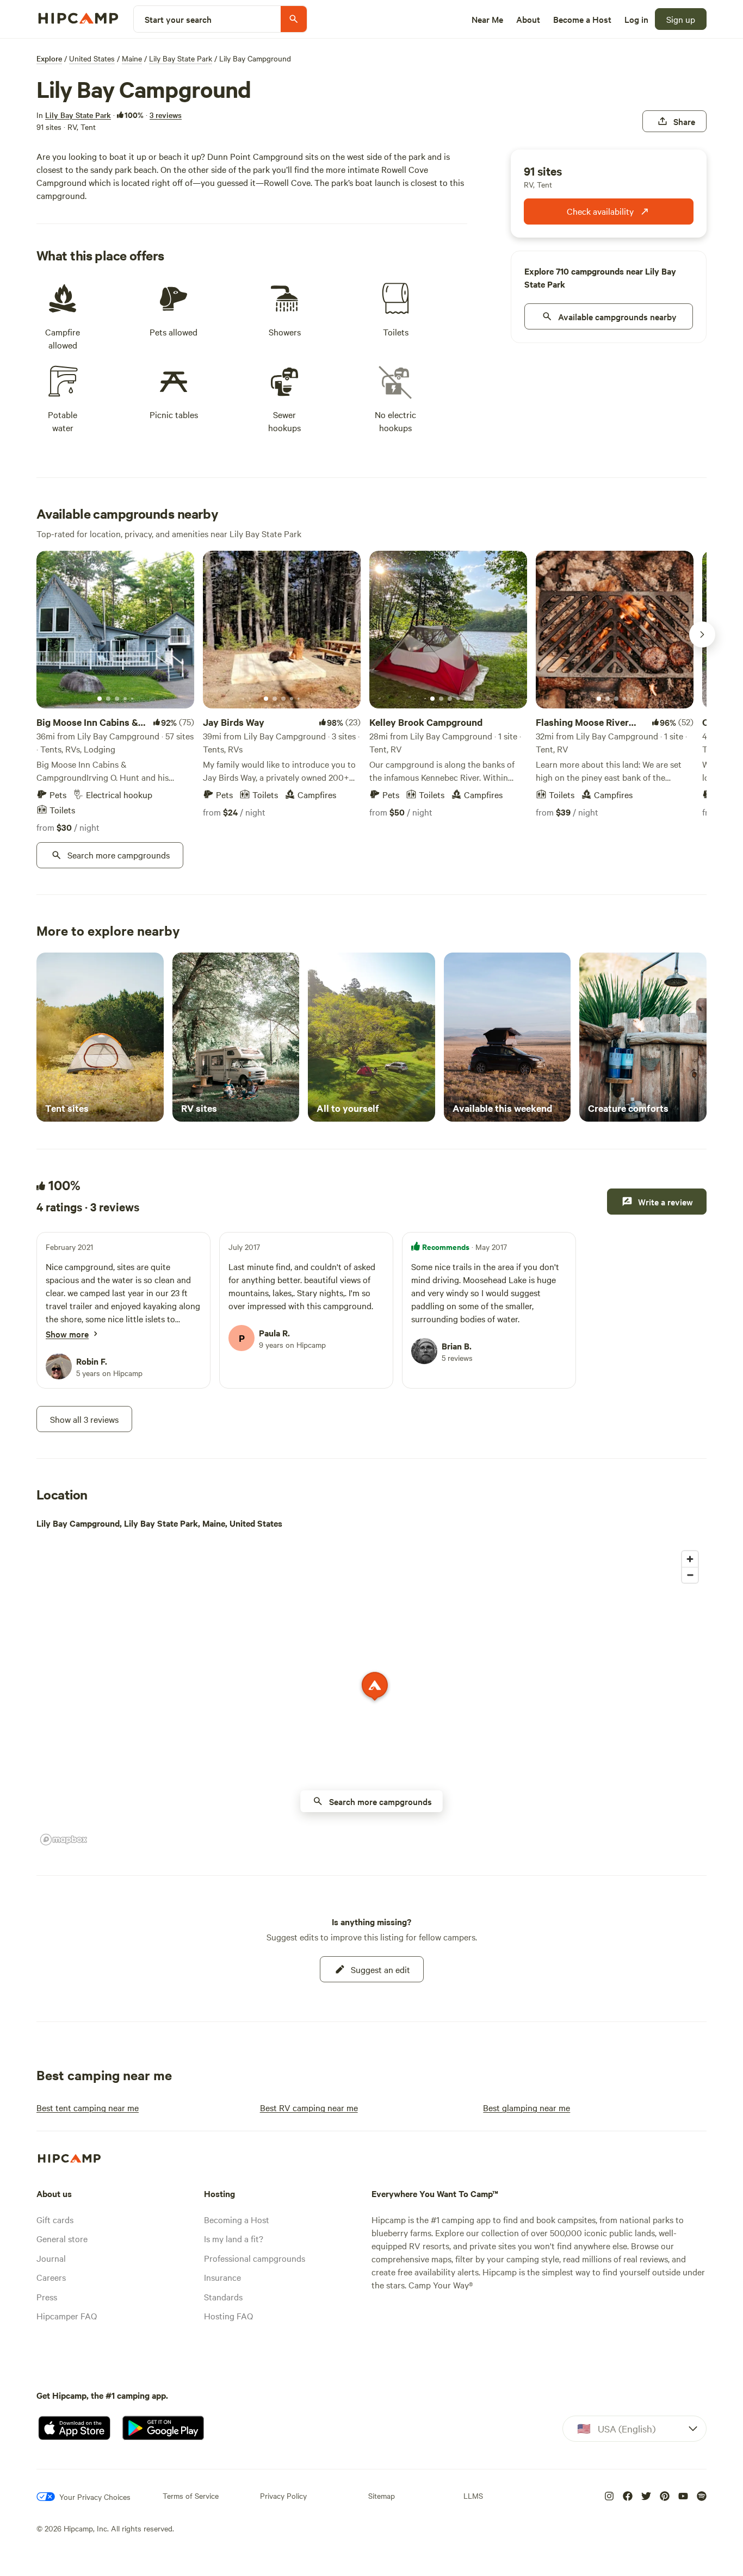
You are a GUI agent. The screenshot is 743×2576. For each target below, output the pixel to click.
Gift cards (55, 2219)
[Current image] (100, 699)
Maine (132, 58)
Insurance (222, 2277)
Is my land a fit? (234, 2238)
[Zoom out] (690, 1575)
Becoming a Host (237, 2219)
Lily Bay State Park (181, 58)
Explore (49, 58)
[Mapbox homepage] (64, 1840)
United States (92, 58)
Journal (51, 2258)
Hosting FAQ (228, 2316)
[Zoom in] (690, 1559)
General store (62, 2238)
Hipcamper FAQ (67, 2316)
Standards (223, 2297)
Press (47, 2297)
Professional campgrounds (255, 2258)
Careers (51, 2277)
